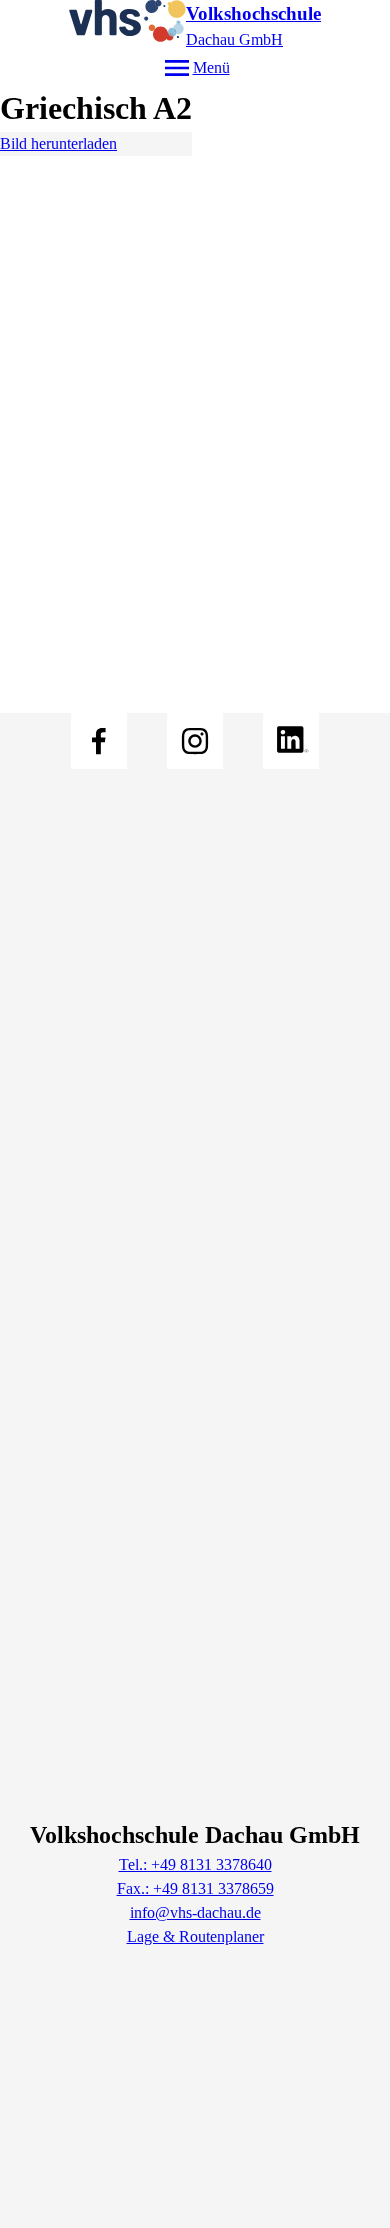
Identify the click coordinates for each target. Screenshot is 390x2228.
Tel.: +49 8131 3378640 (195, 1864)
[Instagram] (195, 741)
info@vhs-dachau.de (195, 1912)
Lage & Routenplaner (195, 1936)
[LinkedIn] (291, 741)
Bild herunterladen (58, 143)
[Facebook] (99, 741)
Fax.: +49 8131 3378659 (195, 1888)
